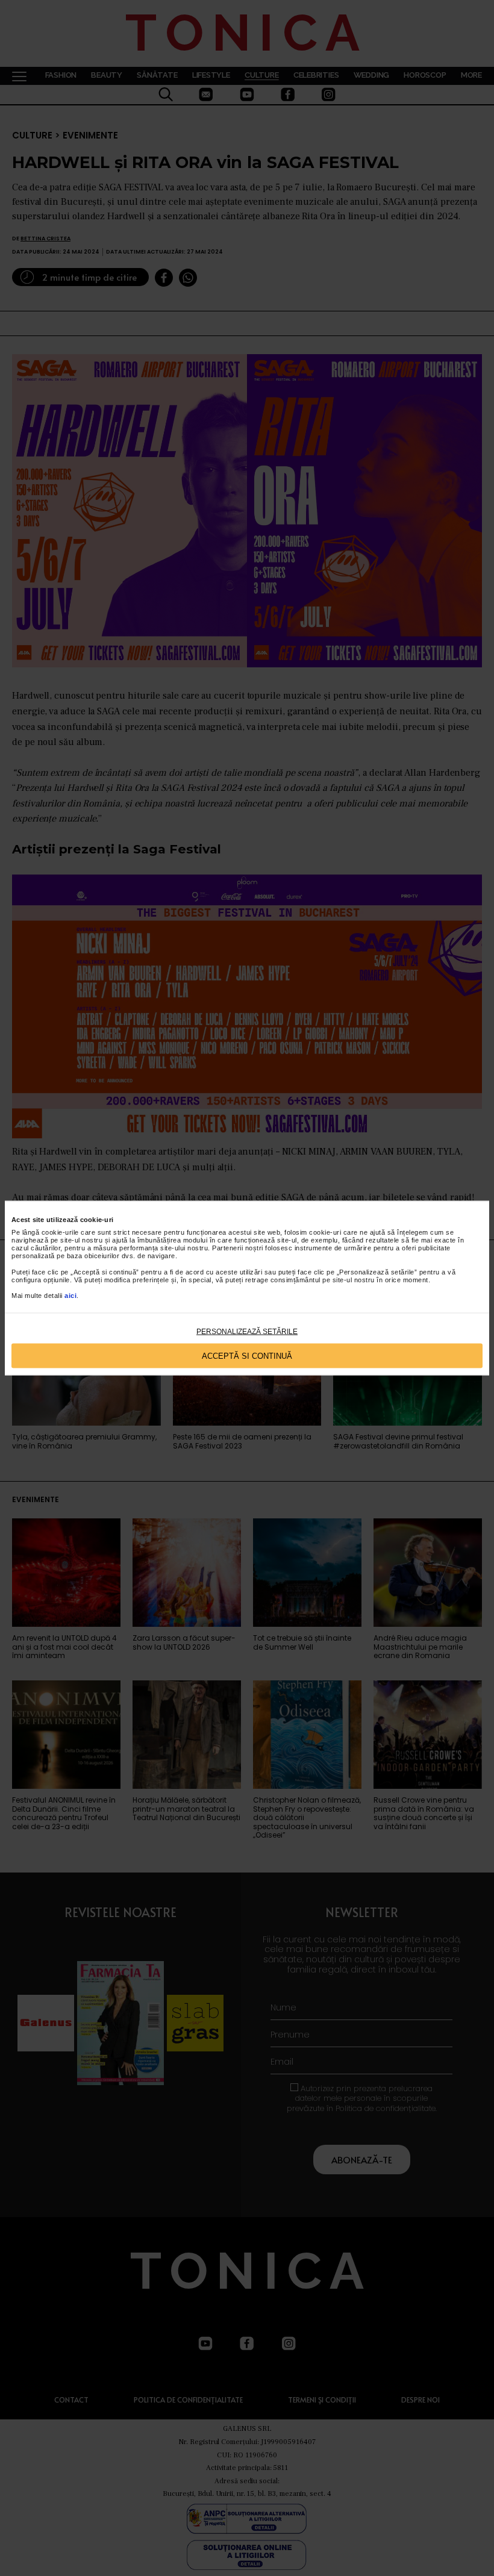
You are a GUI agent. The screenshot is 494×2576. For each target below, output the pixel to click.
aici (70, 1296)
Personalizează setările (247, 1332)
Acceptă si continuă (247, 1355)
